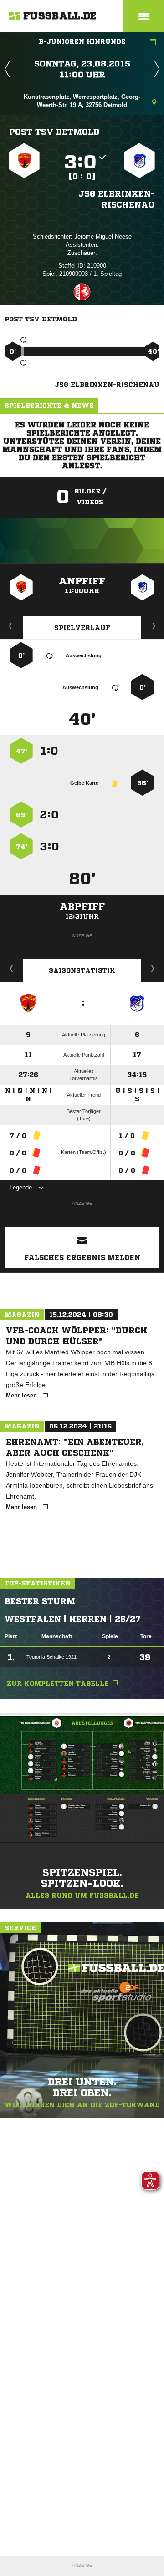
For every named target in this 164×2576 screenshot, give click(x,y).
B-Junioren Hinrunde (82, 41)
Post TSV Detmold (54, 132)
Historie (12, 968)
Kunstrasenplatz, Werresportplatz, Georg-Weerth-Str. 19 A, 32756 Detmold (82, 101)
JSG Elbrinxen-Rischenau (117, 199)
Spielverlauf (82, 628)
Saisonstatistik (82, 970)
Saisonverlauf (153, 968)
